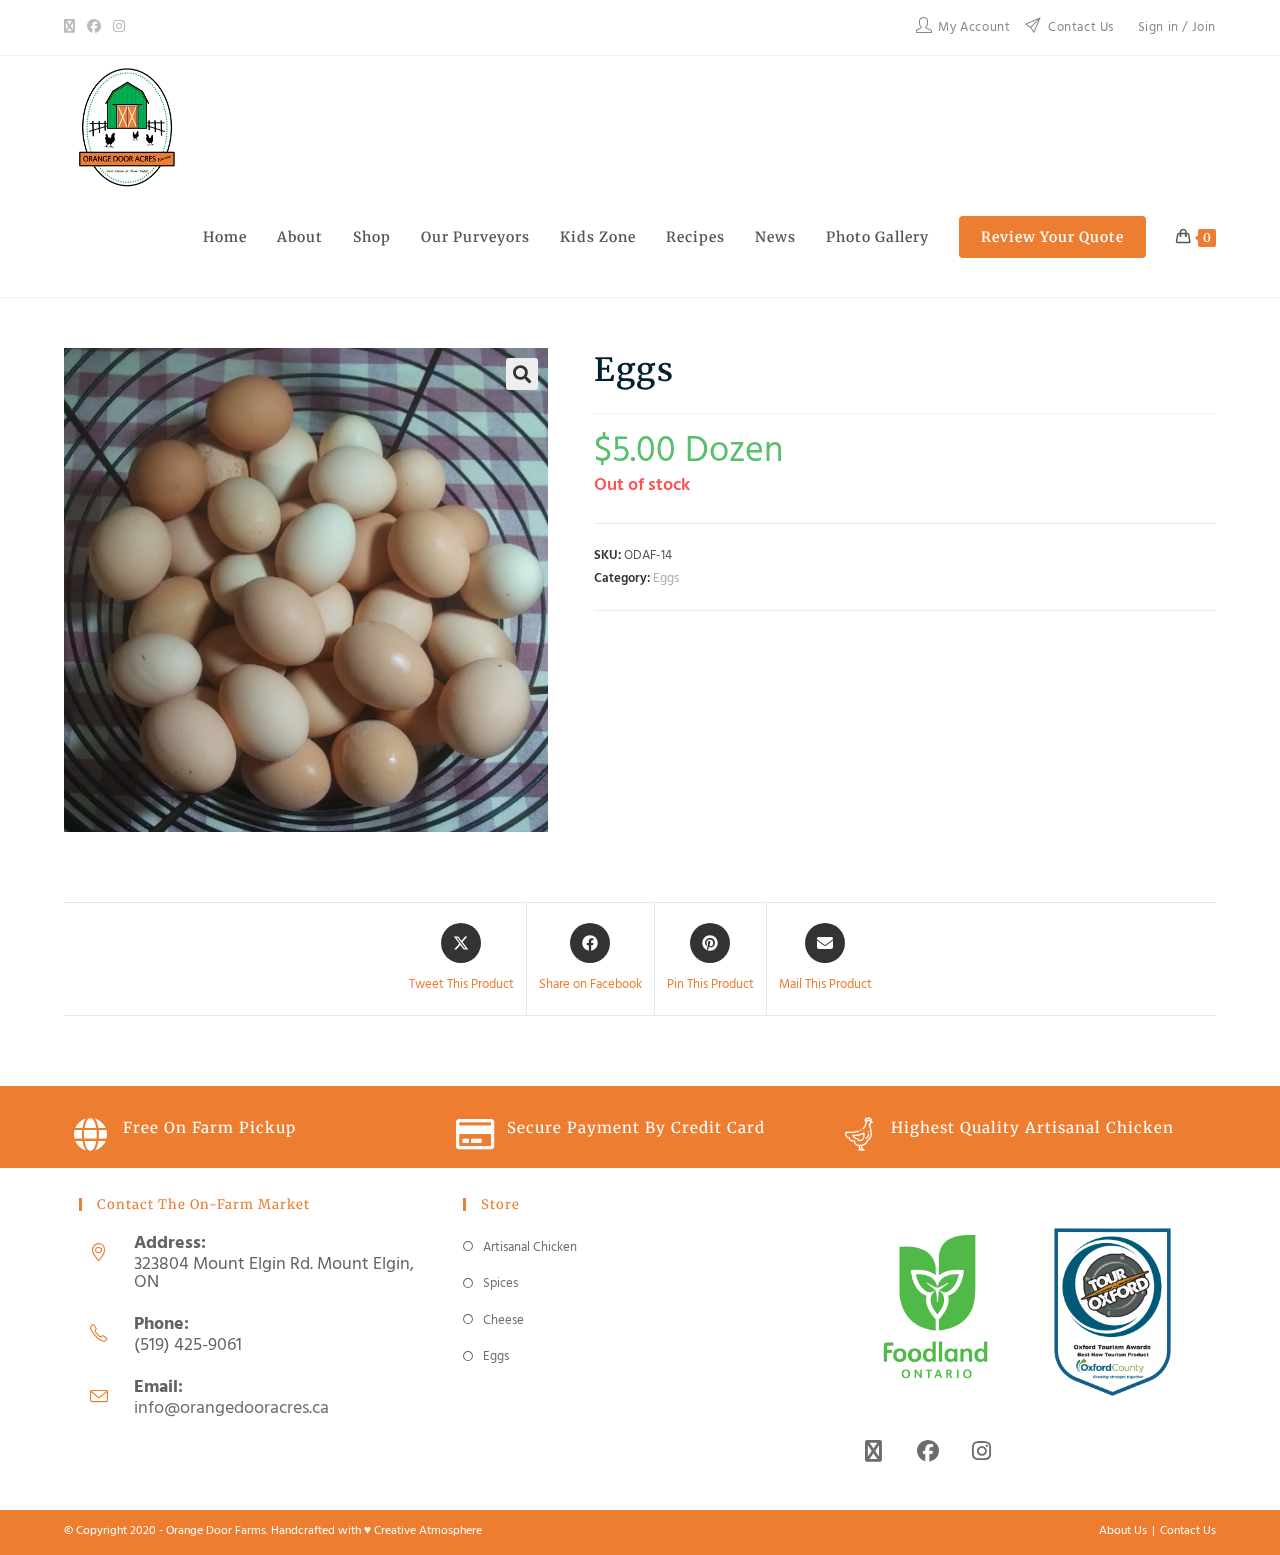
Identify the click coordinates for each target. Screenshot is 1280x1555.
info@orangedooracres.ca (231, 1408)
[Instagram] (119, 28)
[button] (522, 374)
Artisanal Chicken (530, 1247)
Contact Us (1188, 1531)
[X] (72, 28)
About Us (1123, 1531)
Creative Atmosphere (428, 1531)
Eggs (666, 578)
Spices (500, 1283)
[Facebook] (94, 28)
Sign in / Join (1177, 27)
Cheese (503, 1320)
